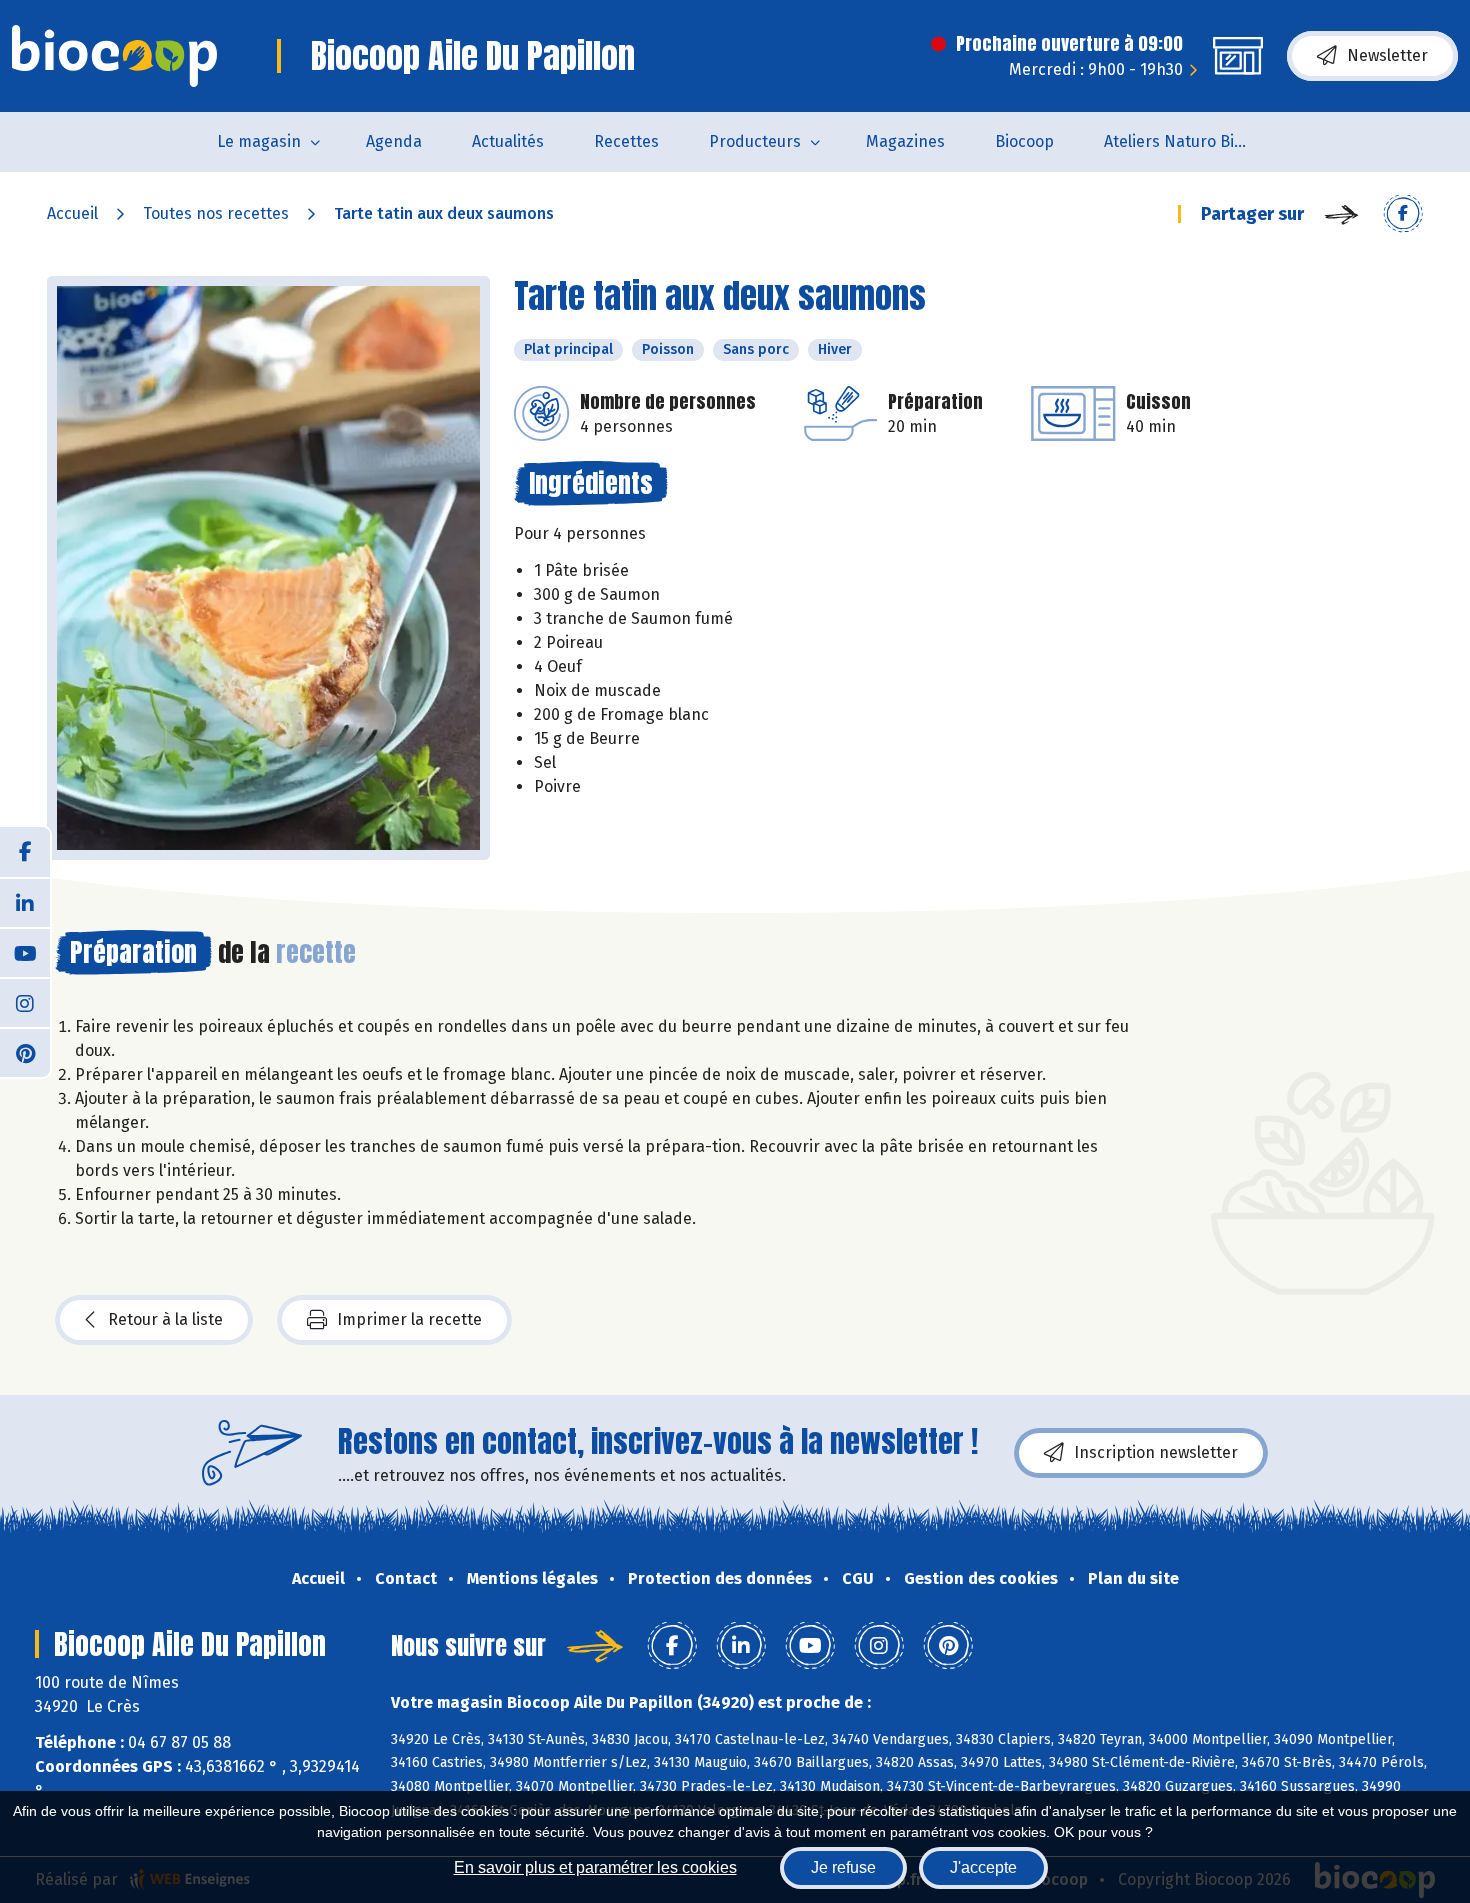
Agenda (394, 141)
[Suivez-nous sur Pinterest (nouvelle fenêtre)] (25, 1052)
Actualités (508, 141)
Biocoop (1024, 141)
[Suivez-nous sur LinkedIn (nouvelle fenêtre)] (25, 902)
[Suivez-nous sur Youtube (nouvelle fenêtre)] (25, 952)
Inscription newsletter (1156, 1452)
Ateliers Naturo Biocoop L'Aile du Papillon (1191, 141)
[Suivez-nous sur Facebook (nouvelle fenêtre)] (25, 852)
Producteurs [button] (755, 141)
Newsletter (1387, 55)
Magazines (905, 141)
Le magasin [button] (259, 141)
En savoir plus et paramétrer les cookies (595, 1867)
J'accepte (983, 1867)
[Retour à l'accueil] (114, 56)
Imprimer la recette (409, 1319)
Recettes (626, 141)
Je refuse (843, 1867)
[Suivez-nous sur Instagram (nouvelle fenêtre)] (25, 1002)
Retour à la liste (165, 1319)
